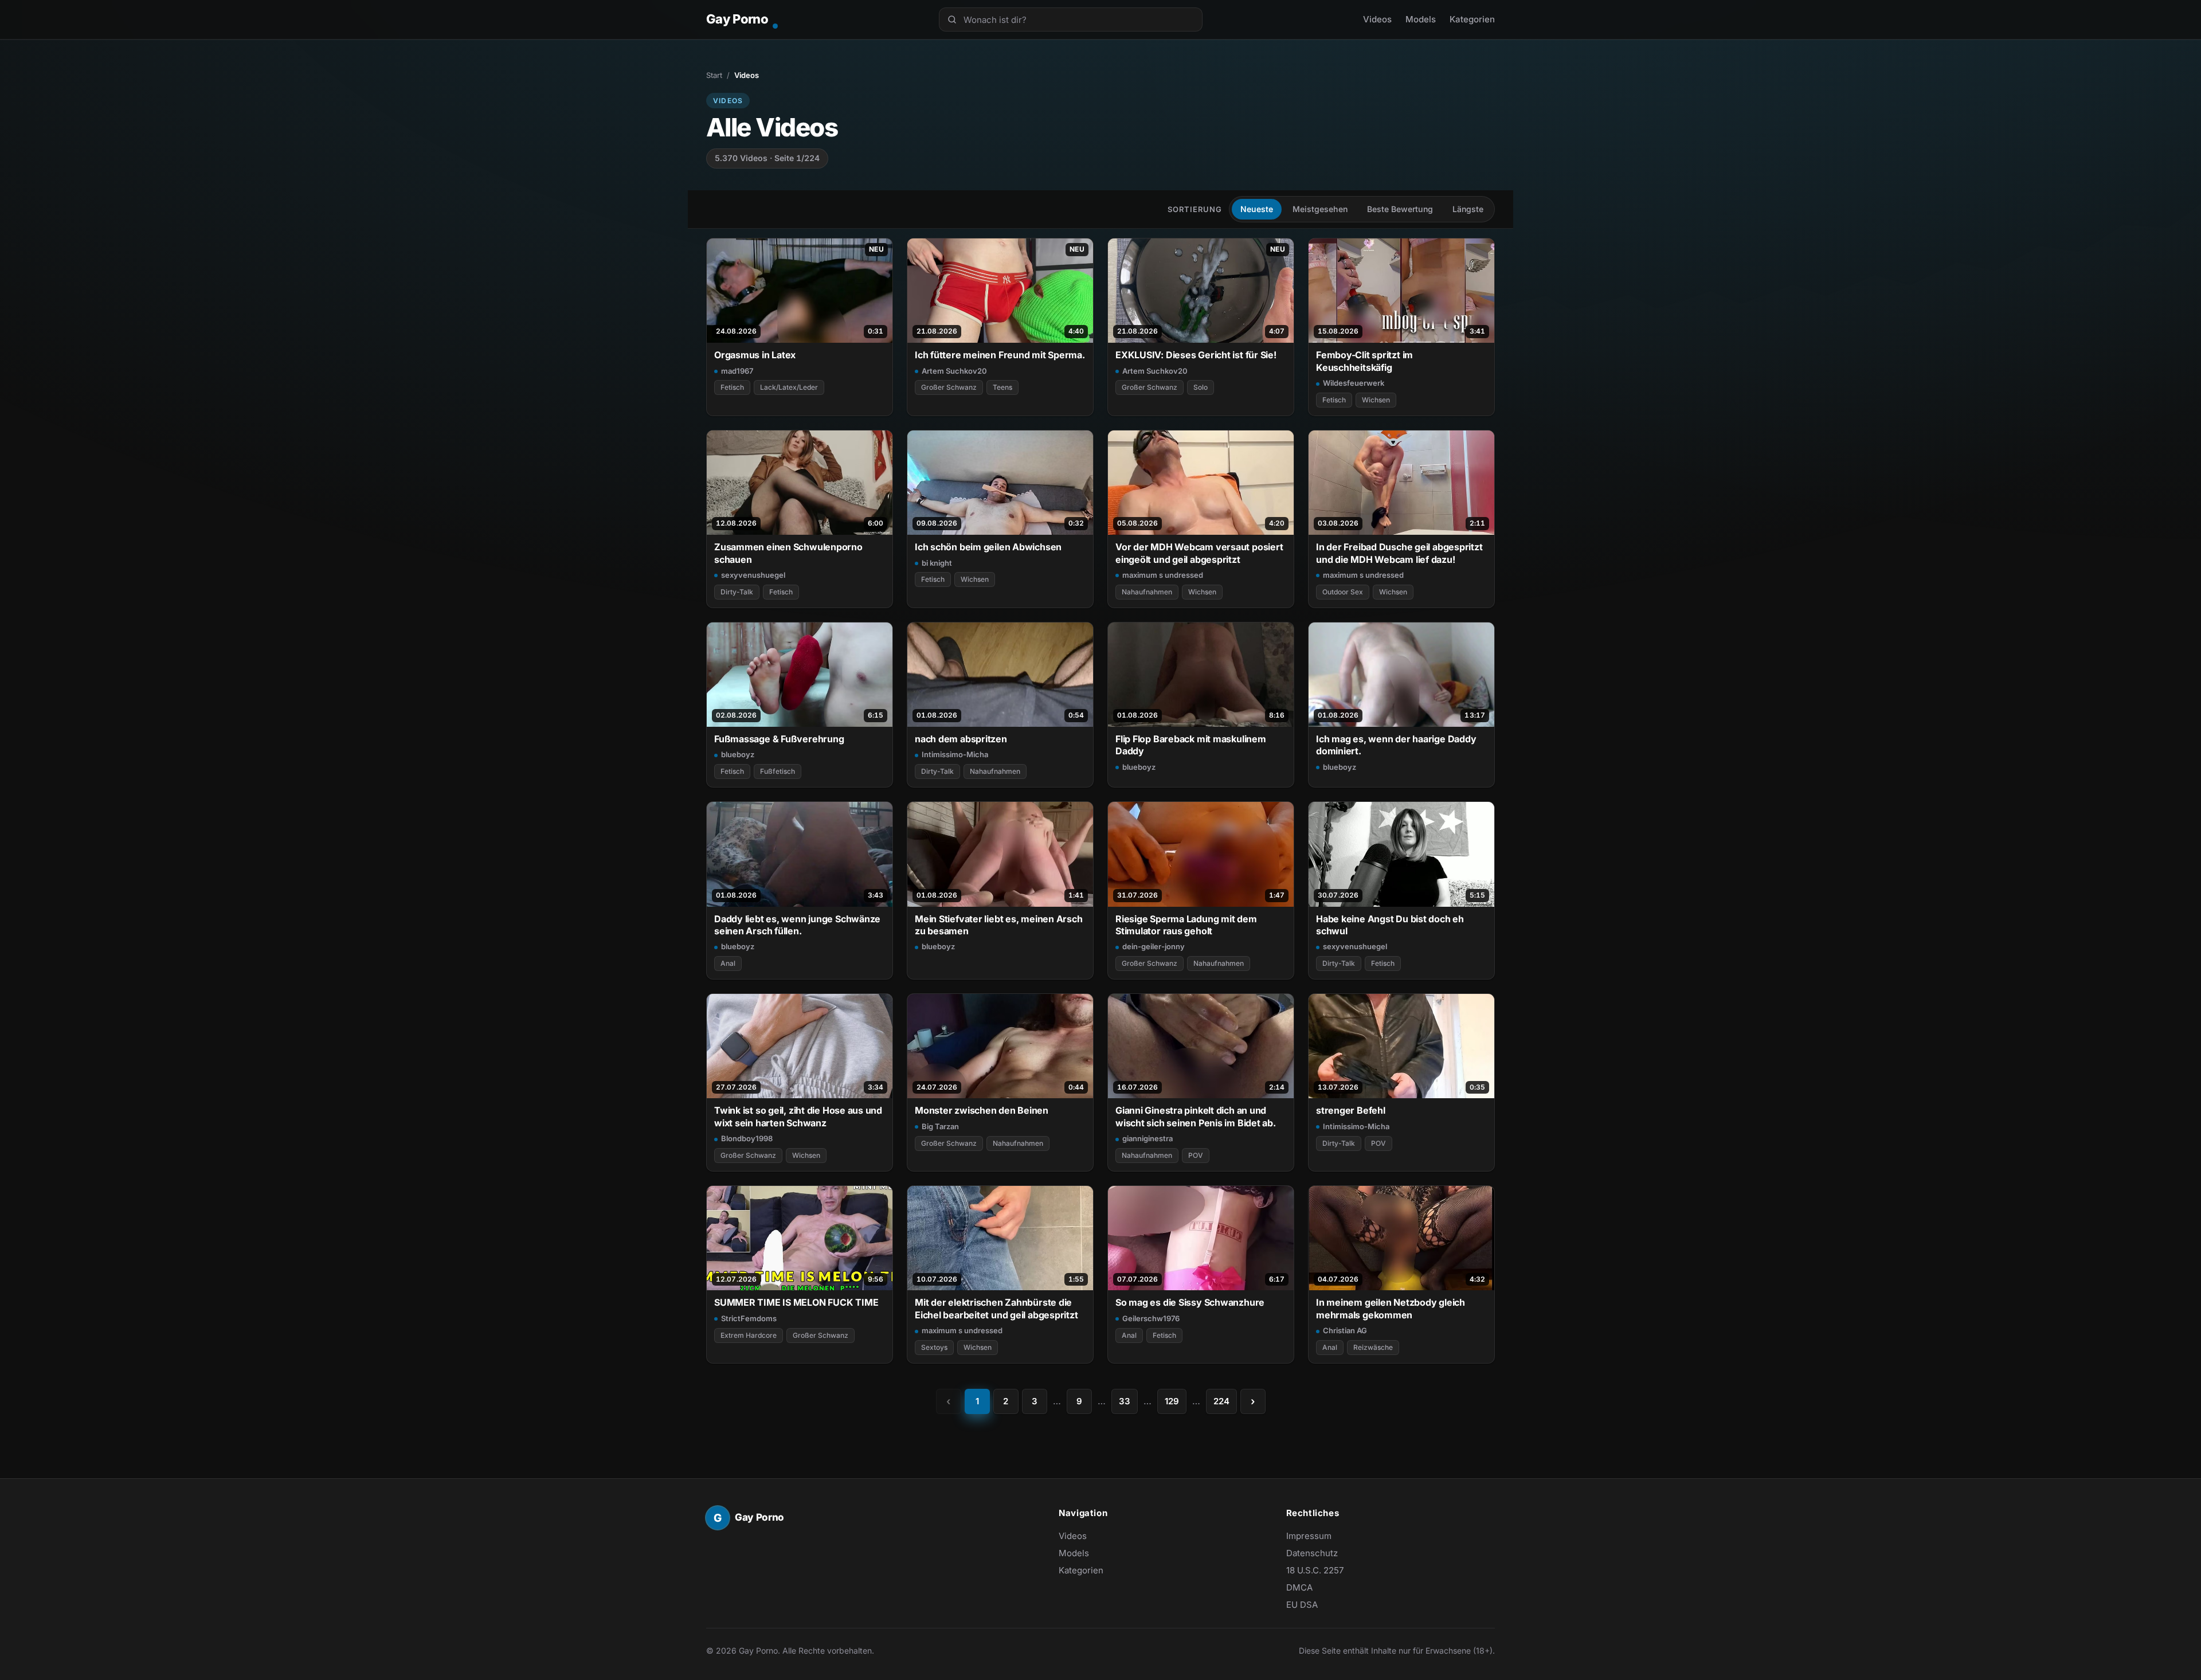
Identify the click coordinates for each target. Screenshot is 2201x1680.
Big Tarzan (940, 1126)
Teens (1002, 387)
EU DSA (1302, 1605)
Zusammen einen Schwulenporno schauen (788, 553)
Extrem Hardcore (749, 1335)
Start (714, 75)
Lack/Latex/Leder (789, 387)
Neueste (1257, 209)
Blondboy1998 (747, 1138)
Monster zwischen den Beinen (982, 1110)
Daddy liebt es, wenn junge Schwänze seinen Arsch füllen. (797, 925)
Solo (1201, 387)
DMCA (1299, 1587)
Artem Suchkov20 (954, 371)
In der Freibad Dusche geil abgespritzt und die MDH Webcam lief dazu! (1399, 553)
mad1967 (737, 371)
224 (1221, 1401)
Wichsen (1376, 400)
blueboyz (738, 754)
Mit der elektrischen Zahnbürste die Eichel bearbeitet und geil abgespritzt (996, 1308)
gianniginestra (1148, 1138)
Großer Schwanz (949, 387)
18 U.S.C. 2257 (1315, 1570)
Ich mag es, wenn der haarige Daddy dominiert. (1396, 745)
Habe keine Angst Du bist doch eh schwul (1390, 925)
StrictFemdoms (749, 1318)
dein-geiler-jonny (1154, 946)
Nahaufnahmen (1147, 592)
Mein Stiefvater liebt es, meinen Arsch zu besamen (999, 925)
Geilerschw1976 (1151, 1318)
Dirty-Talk (737, 592)
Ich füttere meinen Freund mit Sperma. (1000, 355)
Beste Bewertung (1400, 209)
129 (1172, 1401)
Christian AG (1345, 1330)
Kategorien (1472, 19)
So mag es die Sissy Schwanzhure (1190, 1302)
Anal (728, 963)
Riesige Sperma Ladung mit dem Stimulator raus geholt (1186, 925)
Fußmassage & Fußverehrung (779, 739)
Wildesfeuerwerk (1354, 383)
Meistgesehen (1320, 209)
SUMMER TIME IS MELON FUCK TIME (796, 1302)
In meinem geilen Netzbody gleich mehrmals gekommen (1391, 1308)
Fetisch (732, 387)
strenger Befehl (1351, 1110)
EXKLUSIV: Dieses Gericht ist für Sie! (1196, 355)
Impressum (1309, 1536)
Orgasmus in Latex (755, 355)
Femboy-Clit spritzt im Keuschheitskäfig (1364, 361)
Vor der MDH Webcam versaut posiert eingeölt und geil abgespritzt (1199, 553)
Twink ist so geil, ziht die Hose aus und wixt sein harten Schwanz (798, 1116)
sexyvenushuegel (753, 575)
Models (1421, 19)
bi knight (937, 563)
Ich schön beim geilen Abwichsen (988, 547)
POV (1196, 1155)
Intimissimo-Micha (955, 754)
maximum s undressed (1163, 575)
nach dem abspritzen (961, 739)
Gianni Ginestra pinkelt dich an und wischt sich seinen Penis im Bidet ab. (1196, 1116)
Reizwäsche (1373, 1347)
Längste (1468, 209)
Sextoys (934, 1347)
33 (1125, 1401)
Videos (1377, 19)
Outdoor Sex (1343, 592)
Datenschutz (1312, 1553)
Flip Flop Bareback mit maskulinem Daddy (1191, 745)
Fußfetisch (778, 771)
